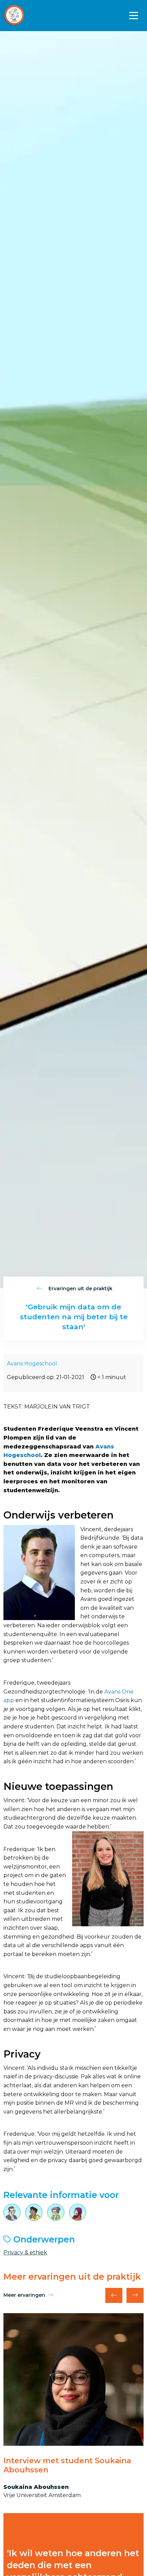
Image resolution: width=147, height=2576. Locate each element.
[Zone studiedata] (29, 16)
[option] (73, 2406)
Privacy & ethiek (25, 2253)
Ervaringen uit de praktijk (80, 1289)
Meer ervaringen (24, 2295)
